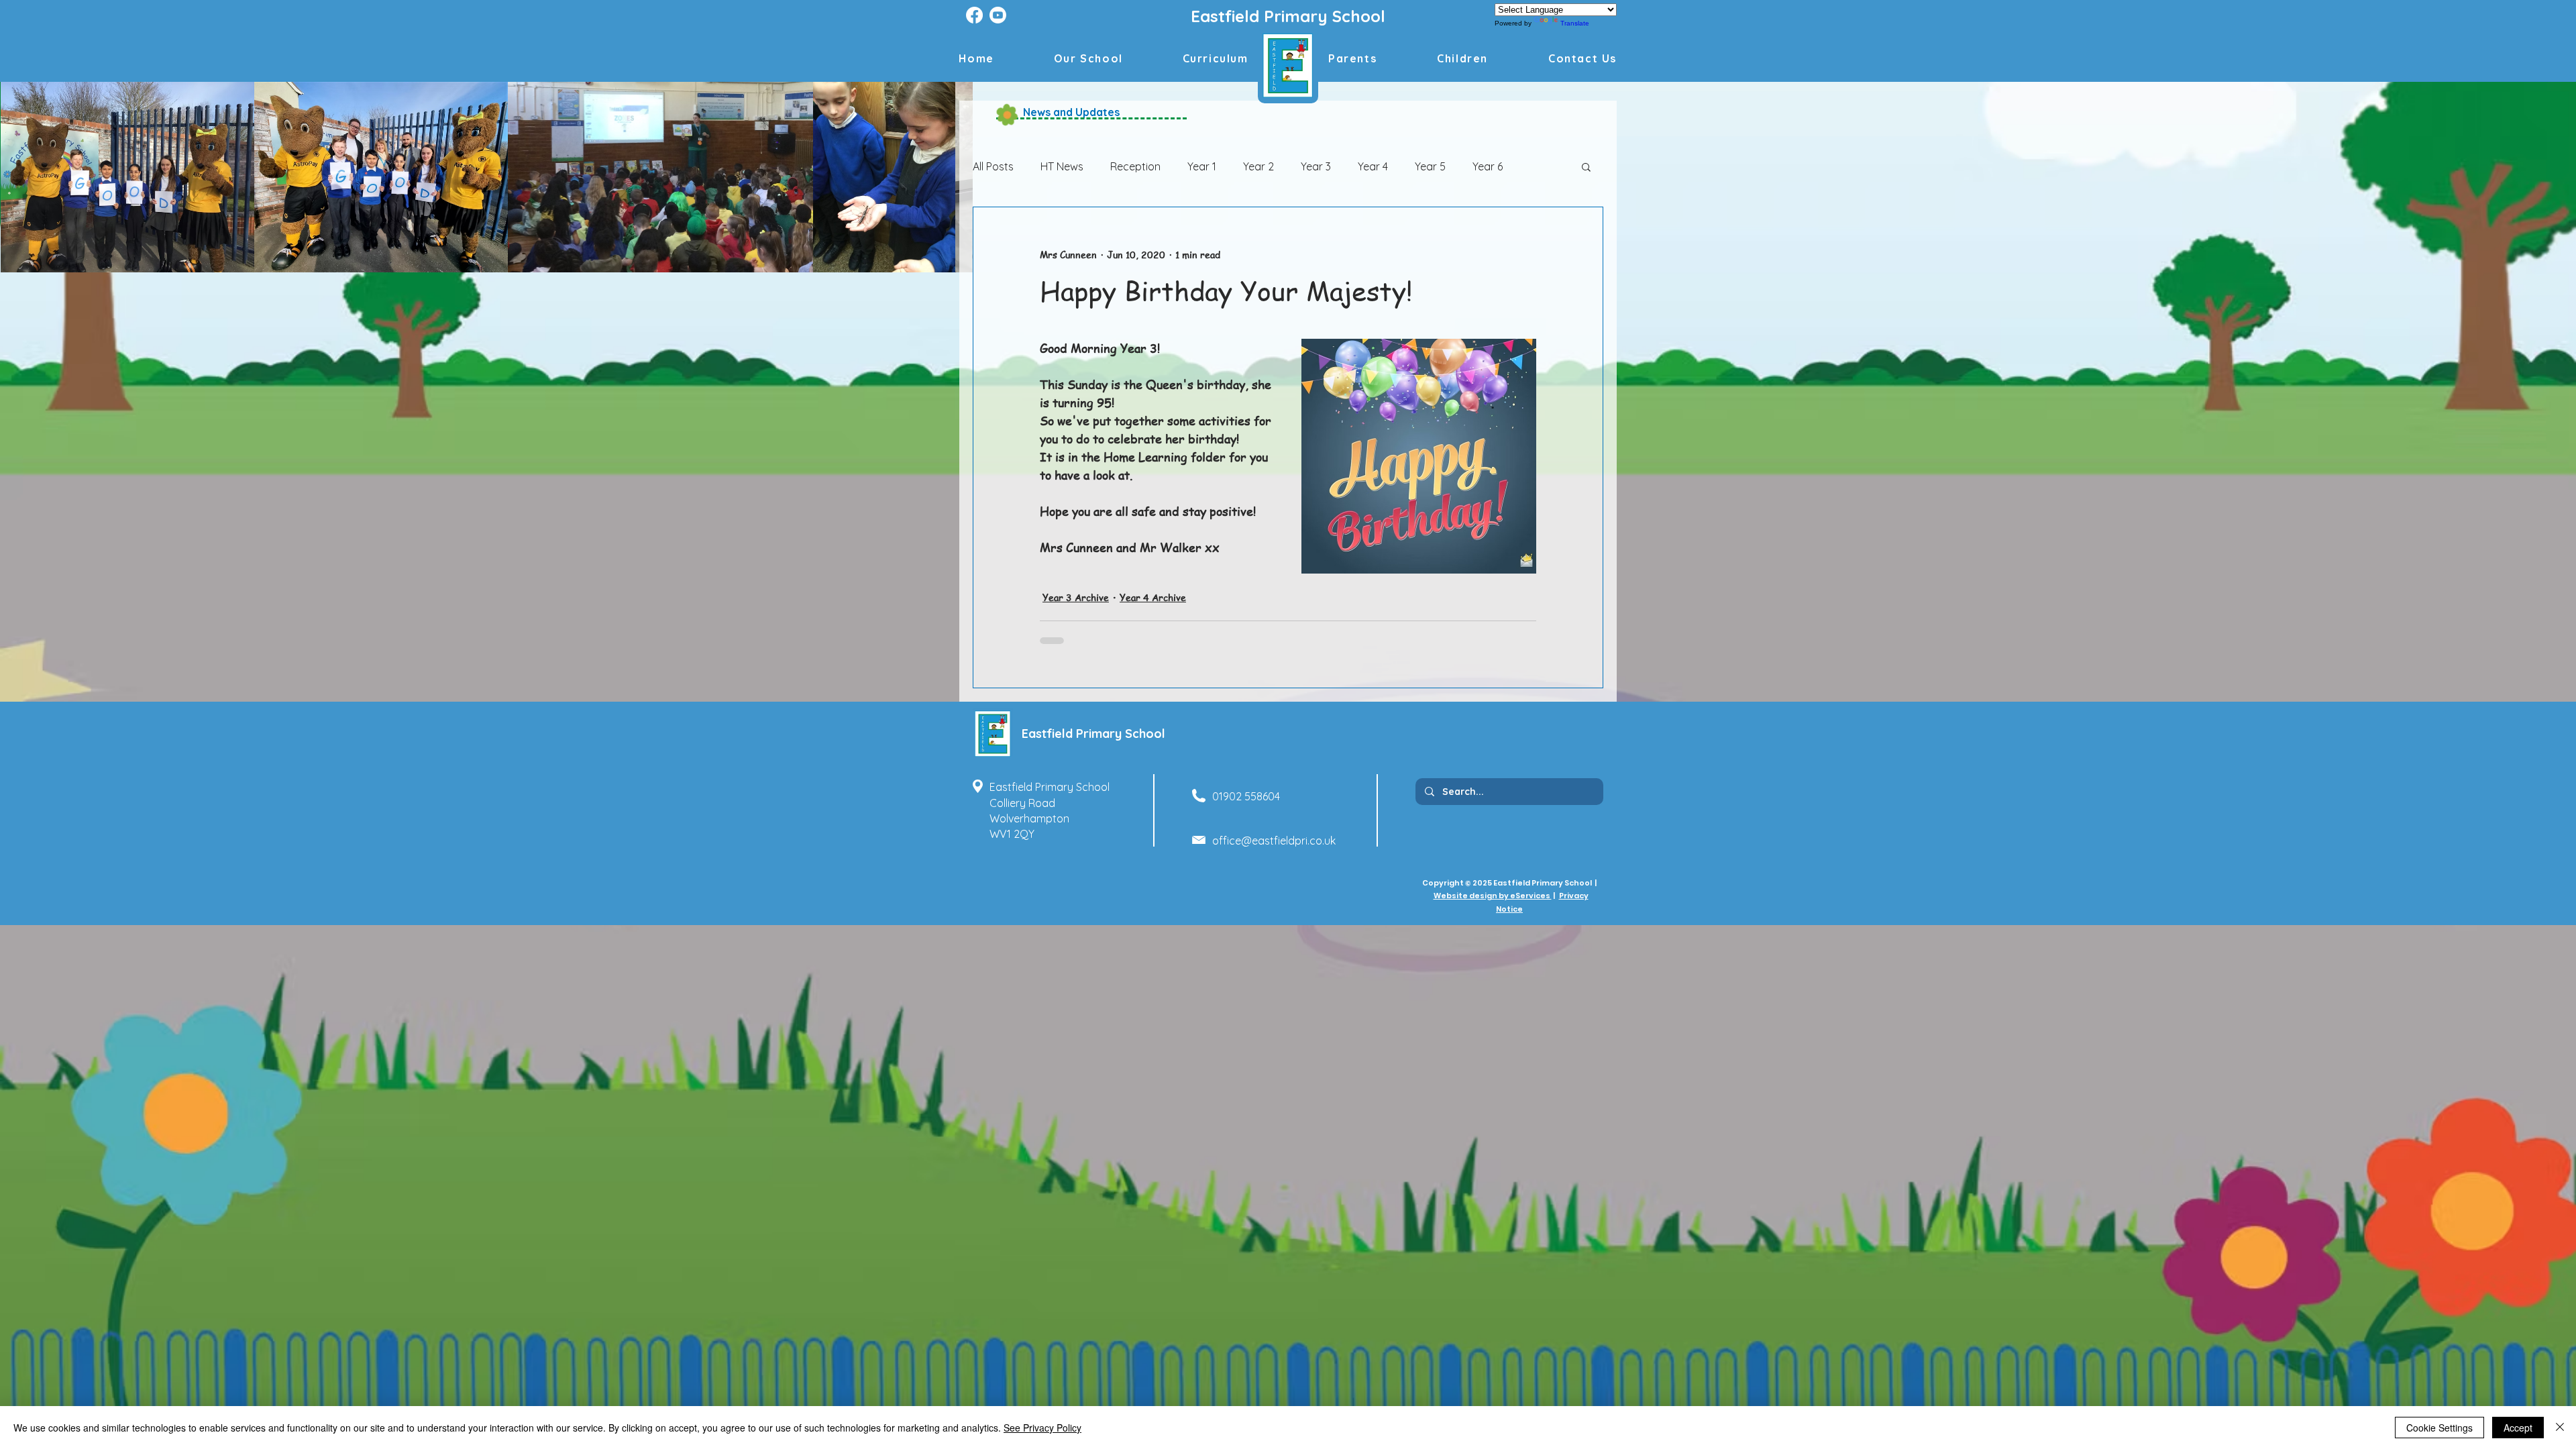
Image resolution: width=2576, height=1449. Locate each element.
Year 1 (1202, 166)
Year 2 (1258, 166)
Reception (1135, 166)
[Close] (2560, 1428)
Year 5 (1430, 166)
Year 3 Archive (1076, 597)
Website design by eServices (1493, 896)
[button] (1462, 58)
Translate (1575, 23)
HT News (1062, 166)
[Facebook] (974, 15)
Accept (2518, 1428)
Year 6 (1488, 166)
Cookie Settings (2439, 1428)
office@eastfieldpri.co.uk (1274, 841)
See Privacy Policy (1042, 1428)
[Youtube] (998, 15)
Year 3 (1316, 166)
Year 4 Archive (1153, 597)
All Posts (993, 166)
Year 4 (1373, 166)
